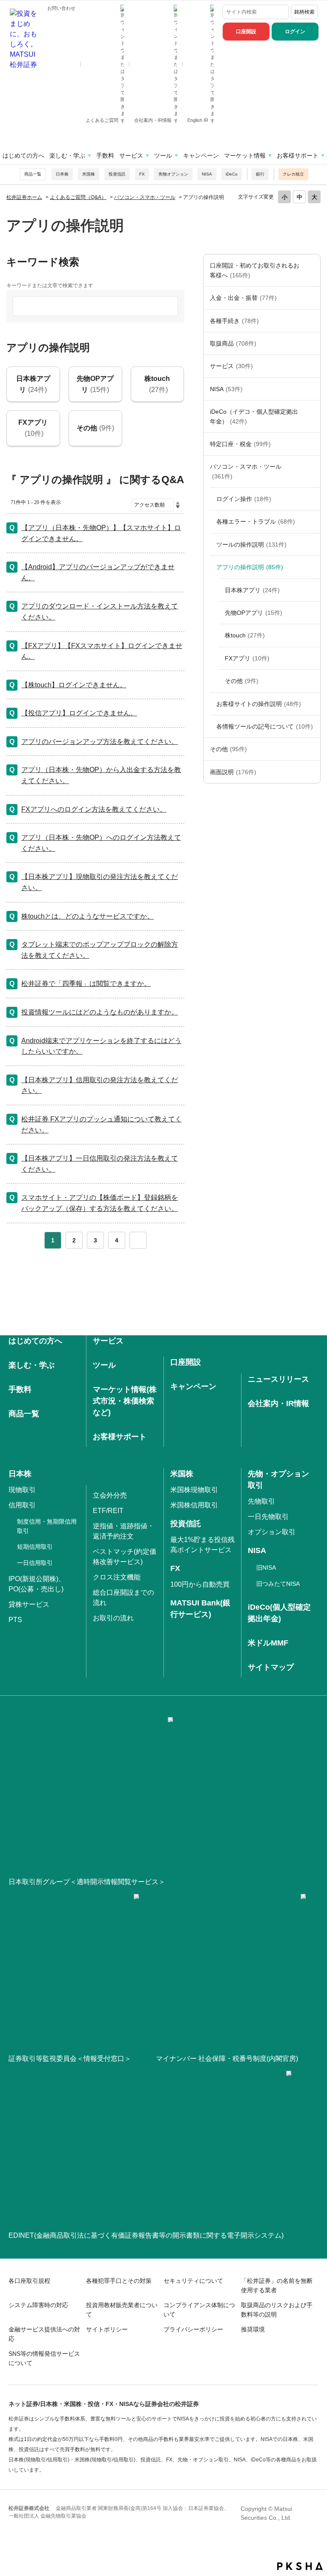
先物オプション (173, 174)
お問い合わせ (61, 8)
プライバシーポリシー (193, 2329)
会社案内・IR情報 (153, 120)
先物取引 (261, 1501)
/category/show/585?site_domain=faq (312, 270)
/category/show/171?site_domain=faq (312, 366)
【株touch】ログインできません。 (74, 685)
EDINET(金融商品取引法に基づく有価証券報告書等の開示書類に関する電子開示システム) (146, 2235)
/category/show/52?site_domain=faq (312, 749)
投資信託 (117, 174)
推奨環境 (253, 2329)
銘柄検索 (304, 12)
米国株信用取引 (194, 1505)
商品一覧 (33, 174)
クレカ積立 (293, 174)
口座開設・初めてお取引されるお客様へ (255, 270)
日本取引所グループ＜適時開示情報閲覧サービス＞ (87, 1882)
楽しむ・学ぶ (67, 156)
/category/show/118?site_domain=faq (312, 321)
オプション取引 (272, 1532)
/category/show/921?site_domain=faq (312, 298)
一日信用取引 (35, 1563)
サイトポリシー (107, 2329)
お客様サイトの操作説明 (259, 704)
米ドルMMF (268, 1643)
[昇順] (178, 503)
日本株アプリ (252, 590)
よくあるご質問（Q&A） (78, 197)
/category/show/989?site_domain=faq (312, 772)
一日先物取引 (268, 1517)
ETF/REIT (108, 1511)
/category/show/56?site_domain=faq (312, 545)
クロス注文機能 (117, 1577)
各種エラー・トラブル (256, 522)
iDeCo (232, 174)
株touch (245, 635)
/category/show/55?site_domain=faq (312, 471)
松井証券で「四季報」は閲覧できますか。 (86, 984)
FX (142, 174)
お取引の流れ (113, 1618)
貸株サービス (29, 1604)
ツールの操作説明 (251, 545)
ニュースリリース (278, 1379)
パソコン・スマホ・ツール (145, 197)
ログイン (295, 32)
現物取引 (22, 1490)
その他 (242, 681)
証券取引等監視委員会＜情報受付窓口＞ (70, 2059)
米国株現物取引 (194, 1490)
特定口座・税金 (240, 444)
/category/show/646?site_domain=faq (312, 416)
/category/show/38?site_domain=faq (312, 444)
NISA (207, 174)
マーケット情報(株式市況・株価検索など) (125, 1401)
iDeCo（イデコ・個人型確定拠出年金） (254, 416)
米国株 (89, 174)
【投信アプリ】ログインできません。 (79, 713)
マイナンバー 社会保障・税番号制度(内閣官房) (227, 2059)
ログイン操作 (244, 499)
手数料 (105, 156)
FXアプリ (247, 658)
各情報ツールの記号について (265, 726)
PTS (15, 1620)
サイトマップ (271, 1667)
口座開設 (246, 32)
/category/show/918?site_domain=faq (312, 704)
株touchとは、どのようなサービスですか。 (87, 916)
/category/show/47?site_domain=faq (312, 343)
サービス (131, 156)
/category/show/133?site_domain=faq (312, 522)
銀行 (260, 174)
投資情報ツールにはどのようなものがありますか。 (100, 1012)
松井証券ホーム (24, 197)
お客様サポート (298, 156)
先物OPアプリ (254, 613)
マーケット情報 (245, 156)
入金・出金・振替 (243, 298)
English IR (198, 120)
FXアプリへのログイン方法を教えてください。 (94, 809)
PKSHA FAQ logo (300, 2566)
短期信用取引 (35, 1547)
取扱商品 (233, 343)
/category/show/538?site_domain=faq (312, 389)
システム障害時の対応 (38, 2305)
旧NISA (266, 1567)
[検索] (281, 12)
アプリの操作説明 (250, 567)
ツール (163, 156)
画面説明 (233, 772)
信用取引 (22, 1505)
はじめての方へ (23, 156)
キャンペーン (201, 156)
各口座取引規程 (29, 2281)
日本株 (62, 174)
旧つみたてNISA (278, 1584)
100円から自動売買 (200, 1584)
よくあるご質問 (103, 120)
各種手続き (234, 321)
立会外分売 (110, 1495)
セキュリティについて (193, 2281)
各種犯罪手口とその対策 (119, 2281)
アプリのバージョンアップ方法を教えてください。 (100, 742)
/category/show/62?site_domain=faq (312, 567)
